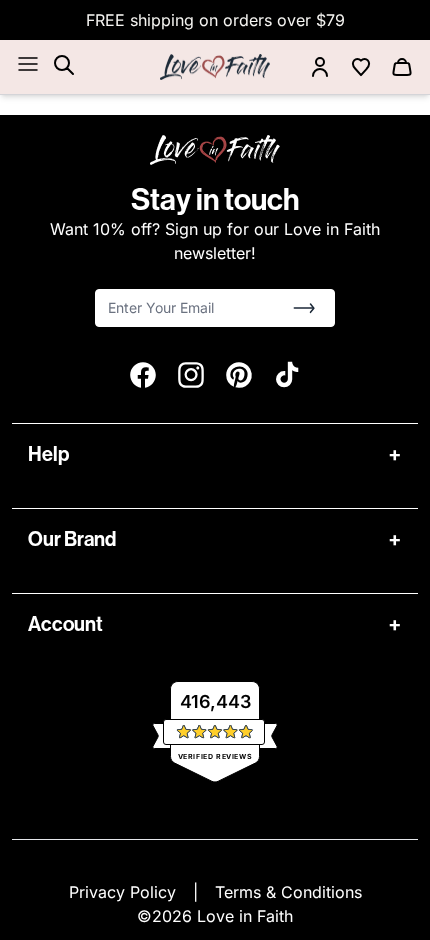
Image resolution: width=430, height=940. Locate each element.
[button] (304, 308)
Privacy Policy (125, 892)
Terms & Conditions (288, 892)
